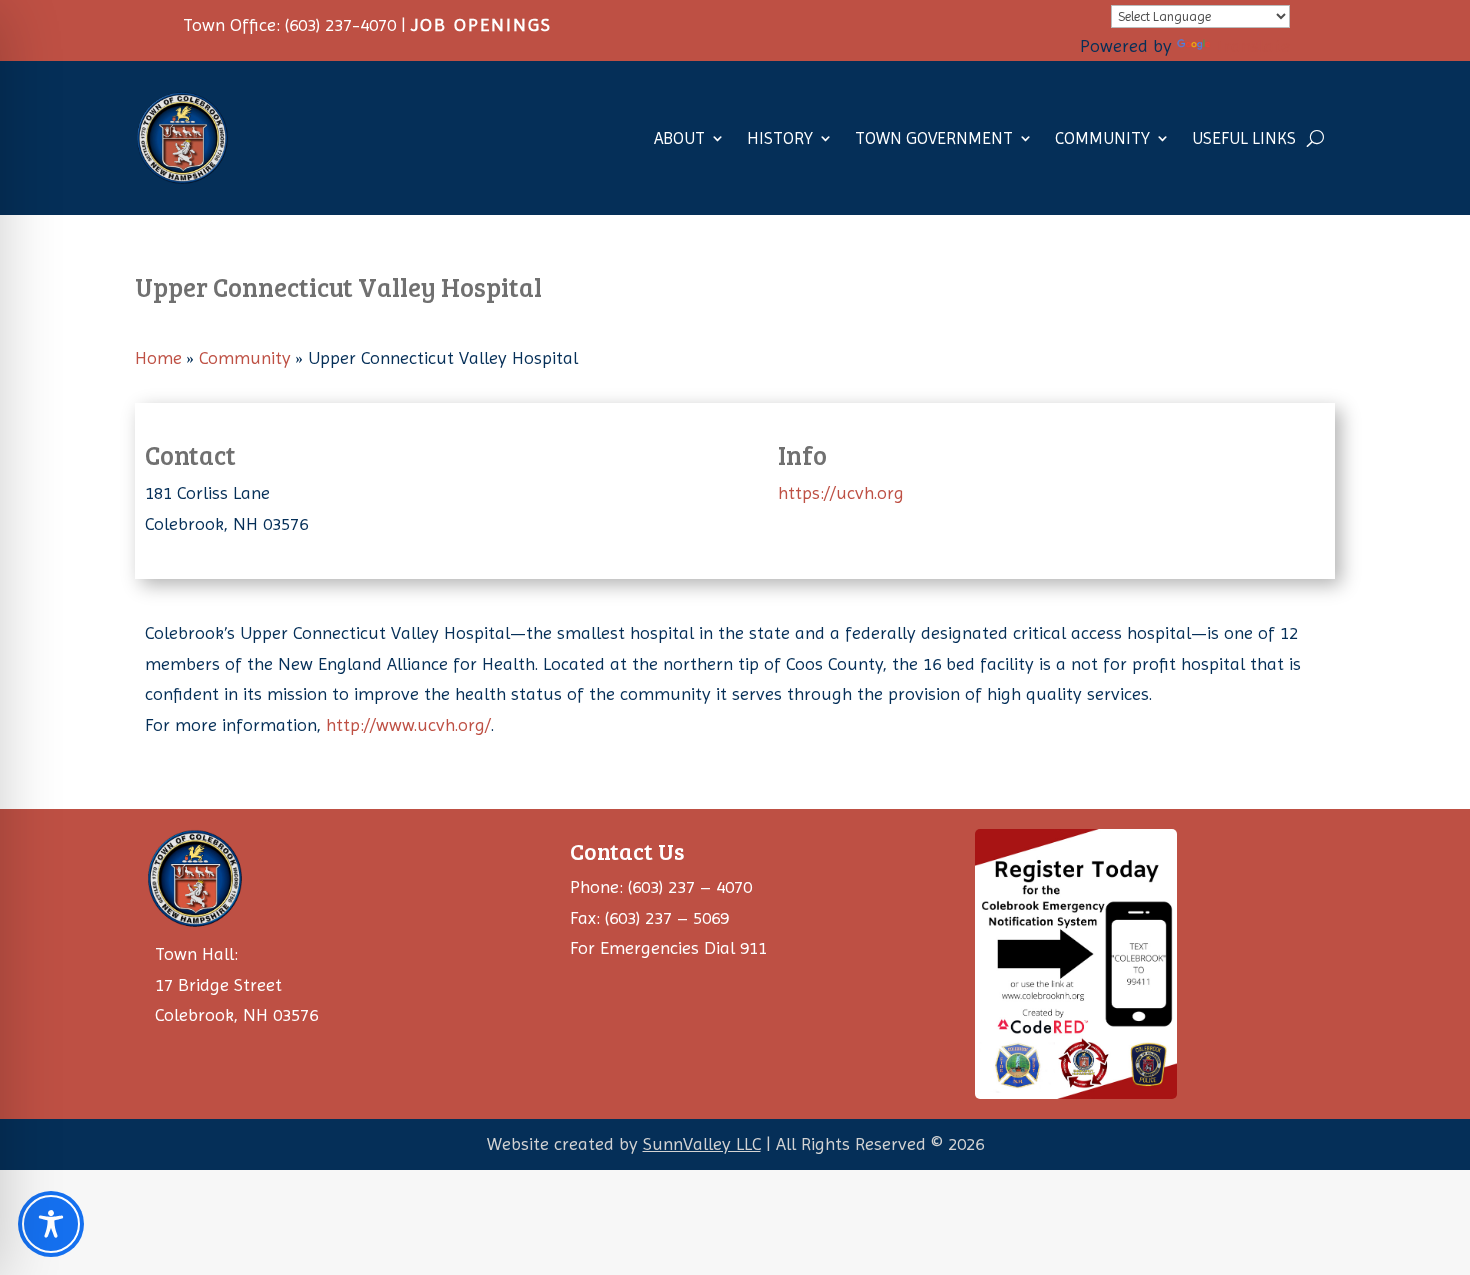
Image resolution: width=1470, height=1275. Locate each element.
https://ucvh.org (841, 492)
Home (158, 357)
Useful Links (1244, 138)
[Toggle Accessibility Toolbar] (51, 1224)
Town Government (934, 138)
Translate (1252, 45)
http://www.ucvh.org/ (408, 724)
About (679, 138)
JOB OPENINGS (481, 24)
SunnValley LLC (702, 1143)
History (780, 138)
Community (1102, 138)
